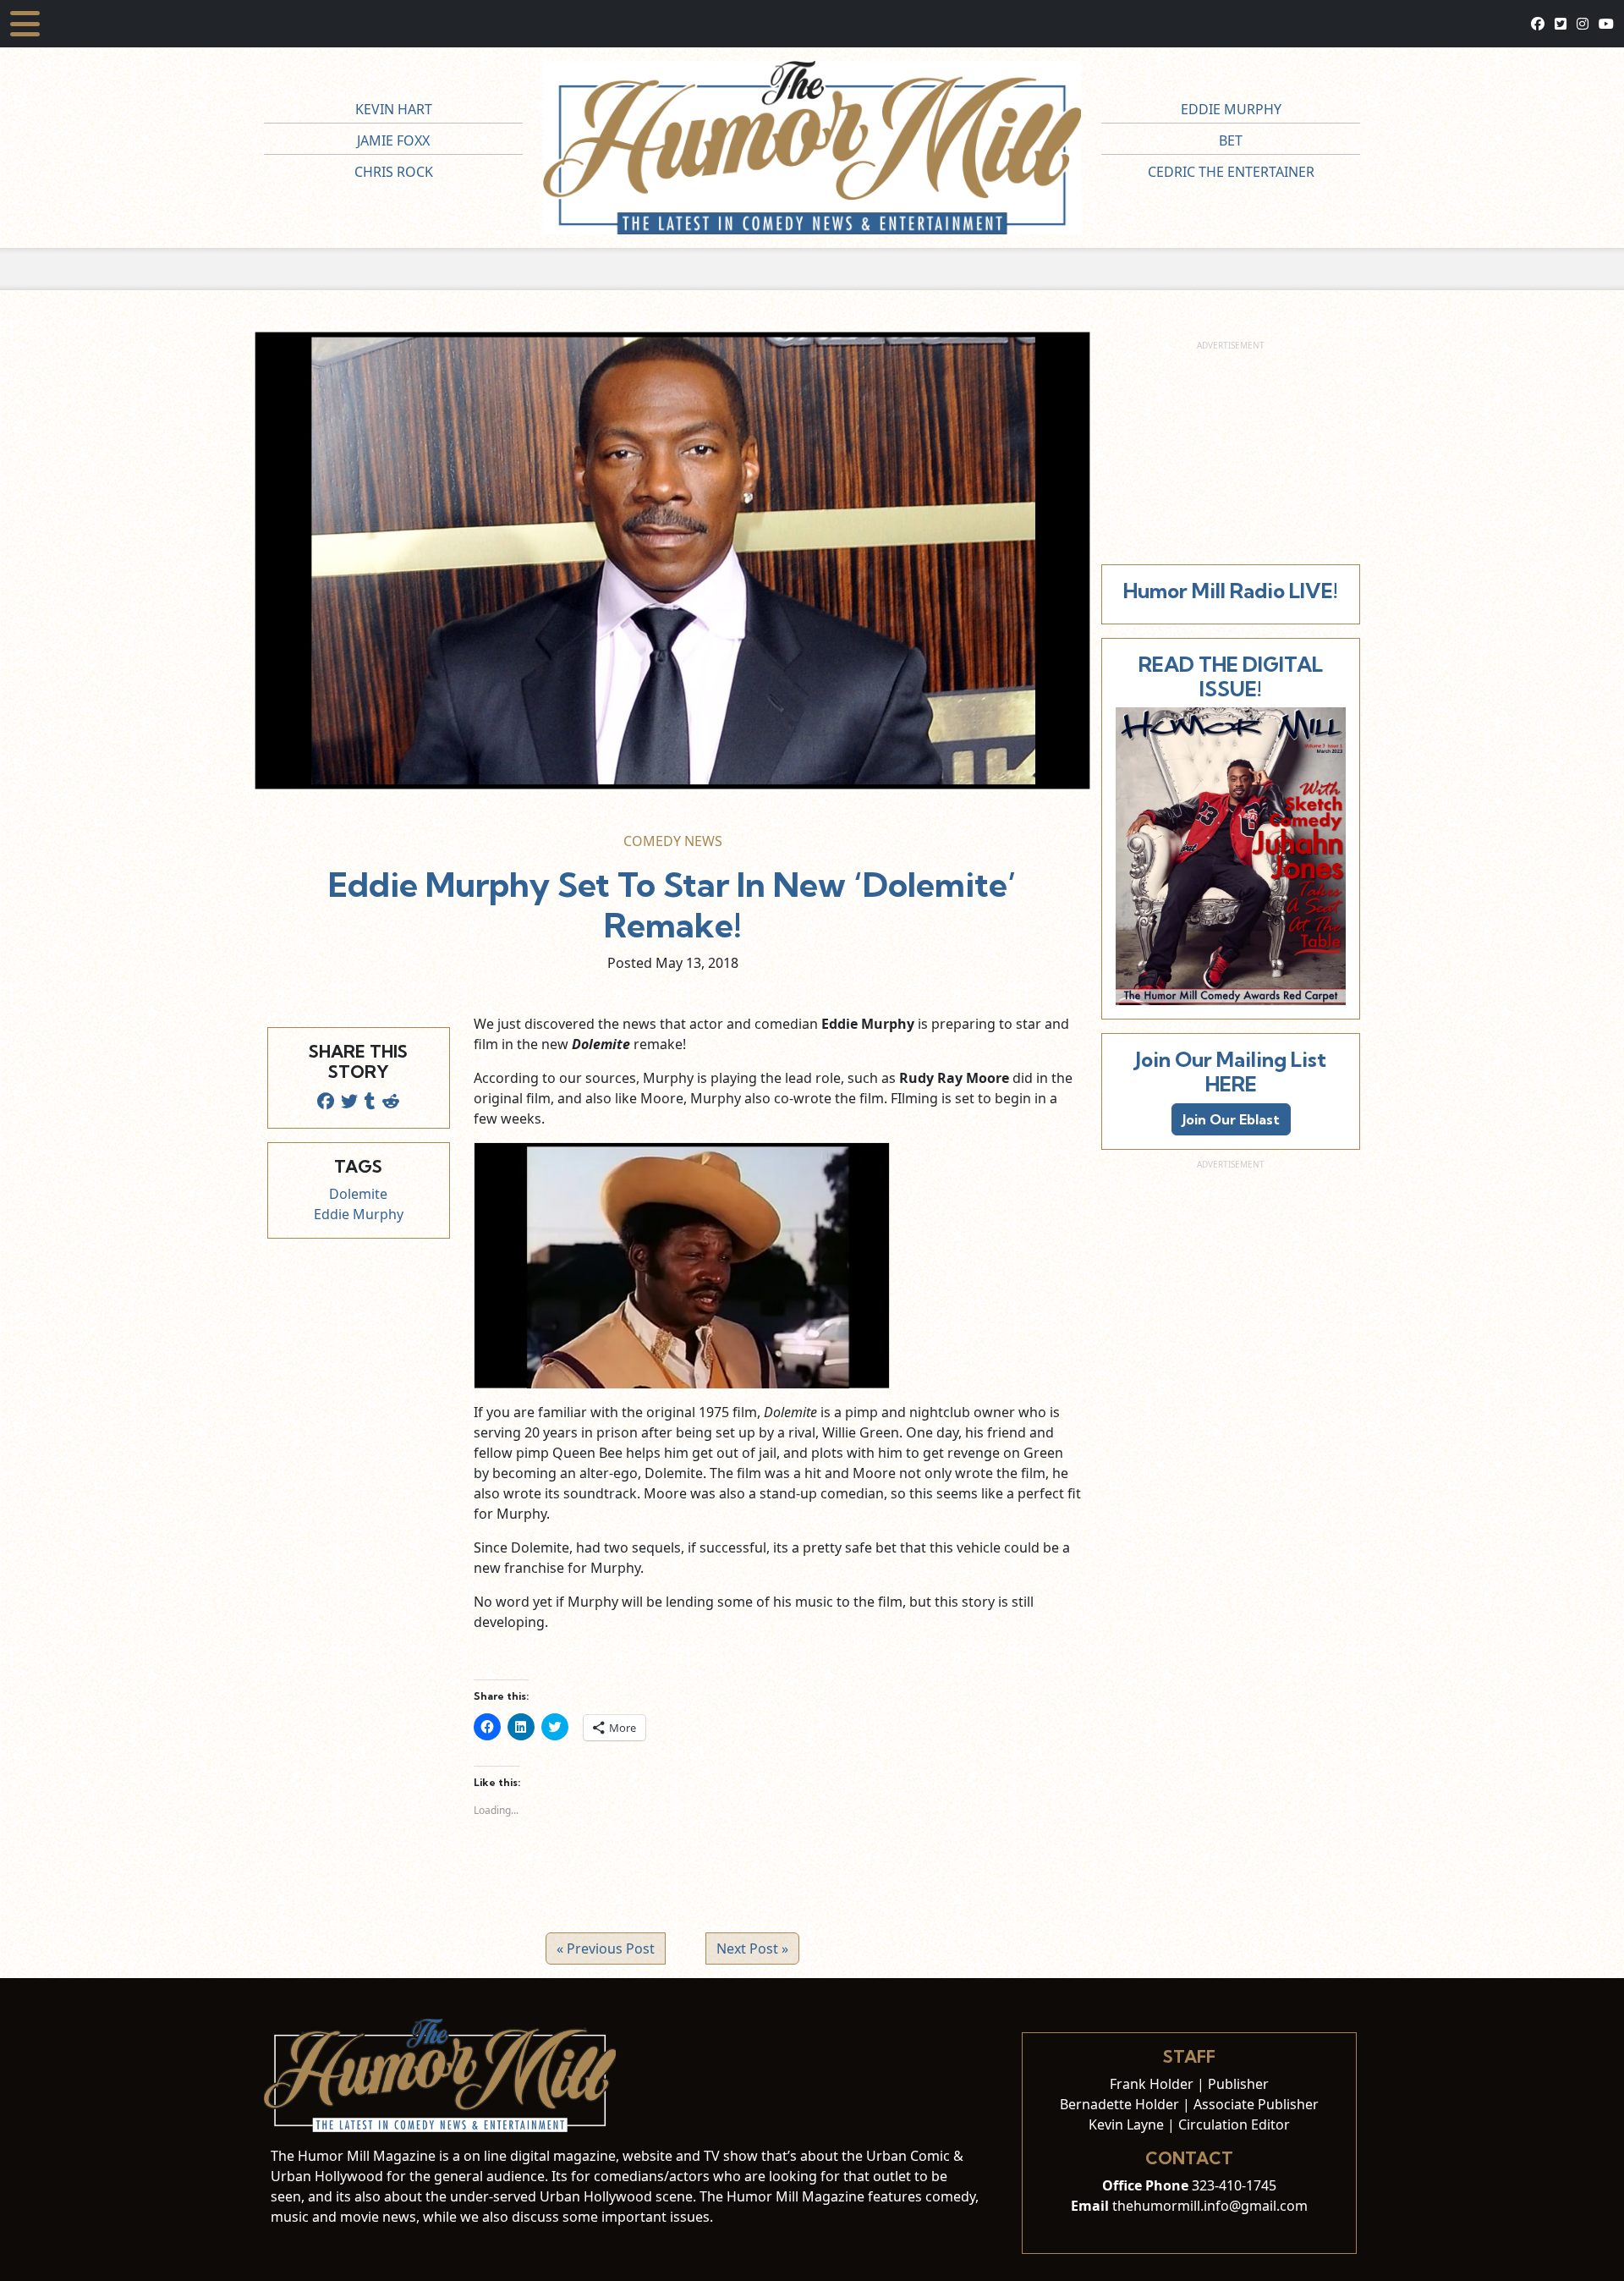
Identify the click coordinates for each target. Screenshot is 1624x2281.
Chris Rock (394, 172)
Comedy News (673, 841)
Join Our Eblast (1231, 1119)
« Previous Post (606, 1948)
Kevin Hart (394, 109)
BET (1231, 140)
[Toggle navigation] (25, 24)
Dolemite (358, 1194)
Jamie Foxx (393, 140)
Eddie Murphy (1231, 109)
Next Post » (752, 1948)
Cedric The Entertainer (1231, 172)
